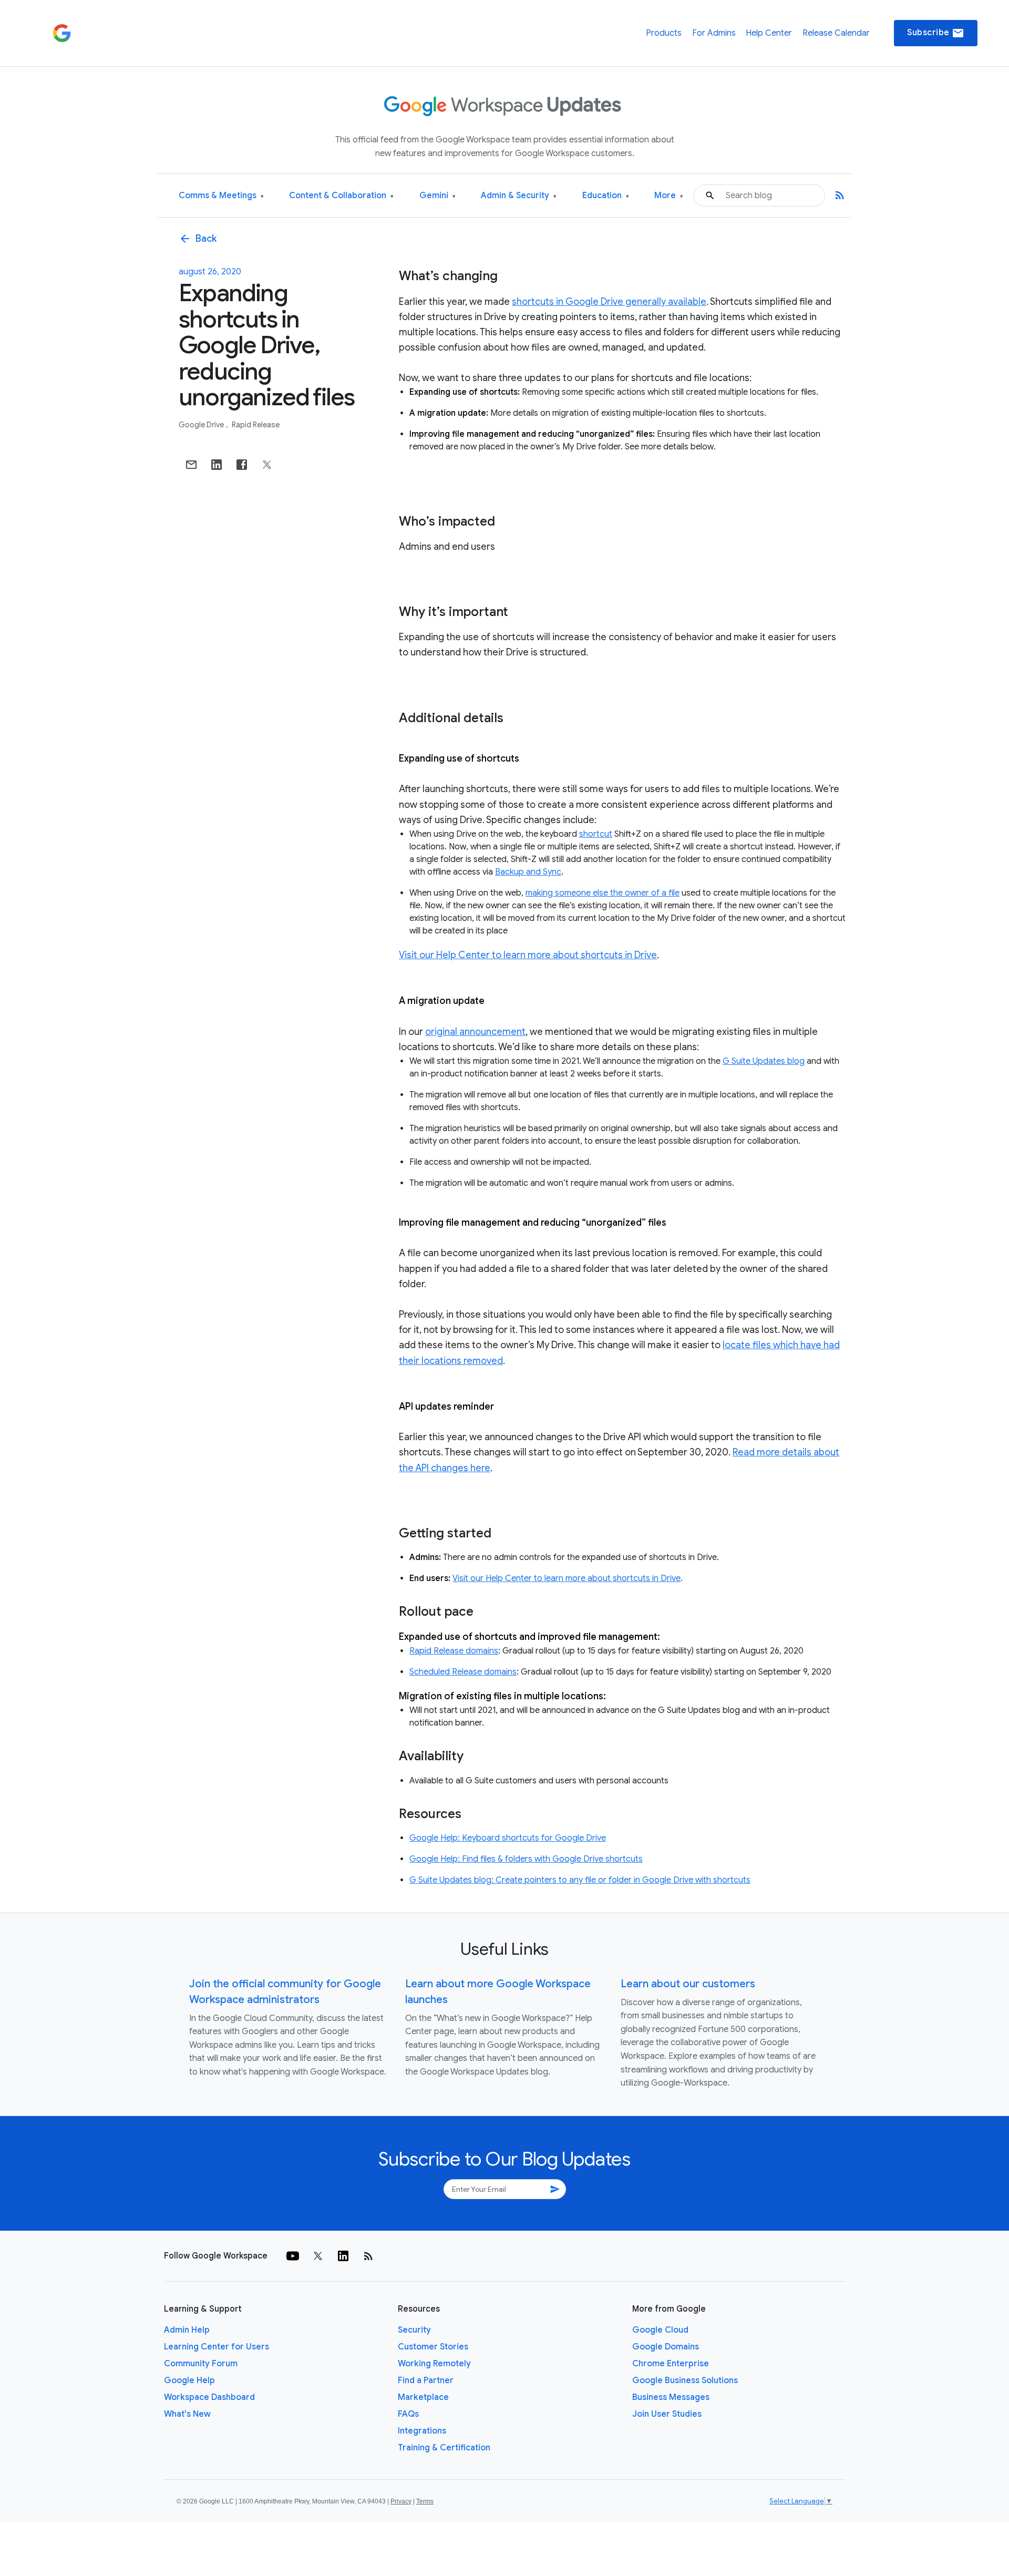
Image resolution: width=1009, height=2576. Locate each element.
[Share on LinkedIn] (217, 465)
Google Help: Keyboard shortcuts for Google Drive (508, 1838)
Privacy (401, 2501)
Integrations (422, 2431)
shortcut (596, 834)
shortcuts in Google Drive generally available (609, 302)
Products (664, 33)
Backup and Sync (528, 872)
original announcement (475, 1032)
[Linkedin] (343, 2256)
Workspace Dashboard (209, 2397)
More (669, 196)
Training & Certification (444, 2448)
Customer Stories (433, 2347)
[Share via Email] (191, 465)
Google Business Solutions (685, 2380)
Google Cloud (660, 2330)
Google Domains (666, 2347)
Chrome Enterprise (671, 2364)
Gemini (437, 196)
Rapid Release (256, 425)
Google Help (189, 2380)
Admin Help (187, 2330)
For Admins (714, 33)
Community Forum (201, 2364)
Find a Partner (426, 2380)
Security (414, 2330)
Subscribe (936, 33)
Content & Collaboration (341, 196)
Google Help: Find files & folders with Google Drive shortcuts (526, 1859)
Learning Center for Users (217, 2347)
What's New (187, 2414)
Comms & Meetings (221, 196)
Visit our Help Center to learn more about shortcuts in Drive (528, 955)
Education (606, 196)
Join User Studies (667, 2414)
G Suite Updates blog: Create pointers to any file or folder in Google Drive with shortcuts (580, 1880)
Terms (425, 2501)
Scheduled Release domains (463, 1672)
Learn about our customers (688, 1984)
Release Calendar (836, 33)
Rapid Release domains (454, 1651)
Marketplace (423, 2397)
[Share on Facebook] (242, 465)
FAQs (408, 2414)
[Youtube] (293, 2256)
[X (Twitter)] (318, 2256)
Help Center (769, 33)
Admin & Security (519, 196)
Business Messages (671, 2397)
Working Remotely (434, 2364)
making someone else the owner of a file (603, 893)
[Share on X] (267, 465)
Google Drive (202, 425)
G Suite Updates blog (764, 1061)
